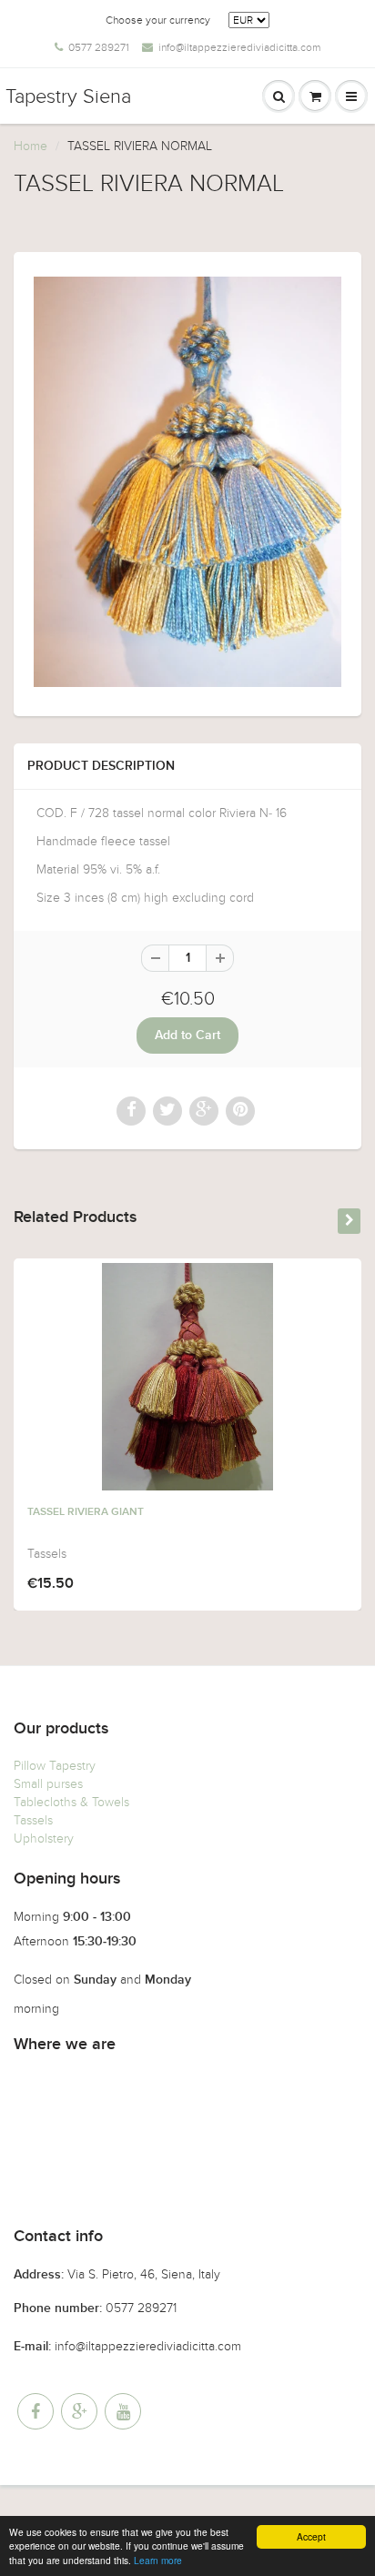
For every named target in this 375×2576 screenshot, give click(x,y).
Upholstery (44, 1839)
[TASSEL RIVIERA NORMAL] (187, 482)
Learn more (158, 2560)
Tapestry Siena (68, 96)
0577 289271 (99, 47)
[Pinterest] (79, 2411)
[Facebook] (35, 2411)
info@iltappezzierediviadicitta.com (239, 47)
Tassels (33, 1820)
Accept (311, 2536)
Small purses (48, 1784)
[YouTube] (123, 2411)
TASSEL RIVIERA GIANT (86, 1512)
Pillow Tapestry (55, 1766)
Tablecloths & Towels (71, 1802)
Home (30, 146)
